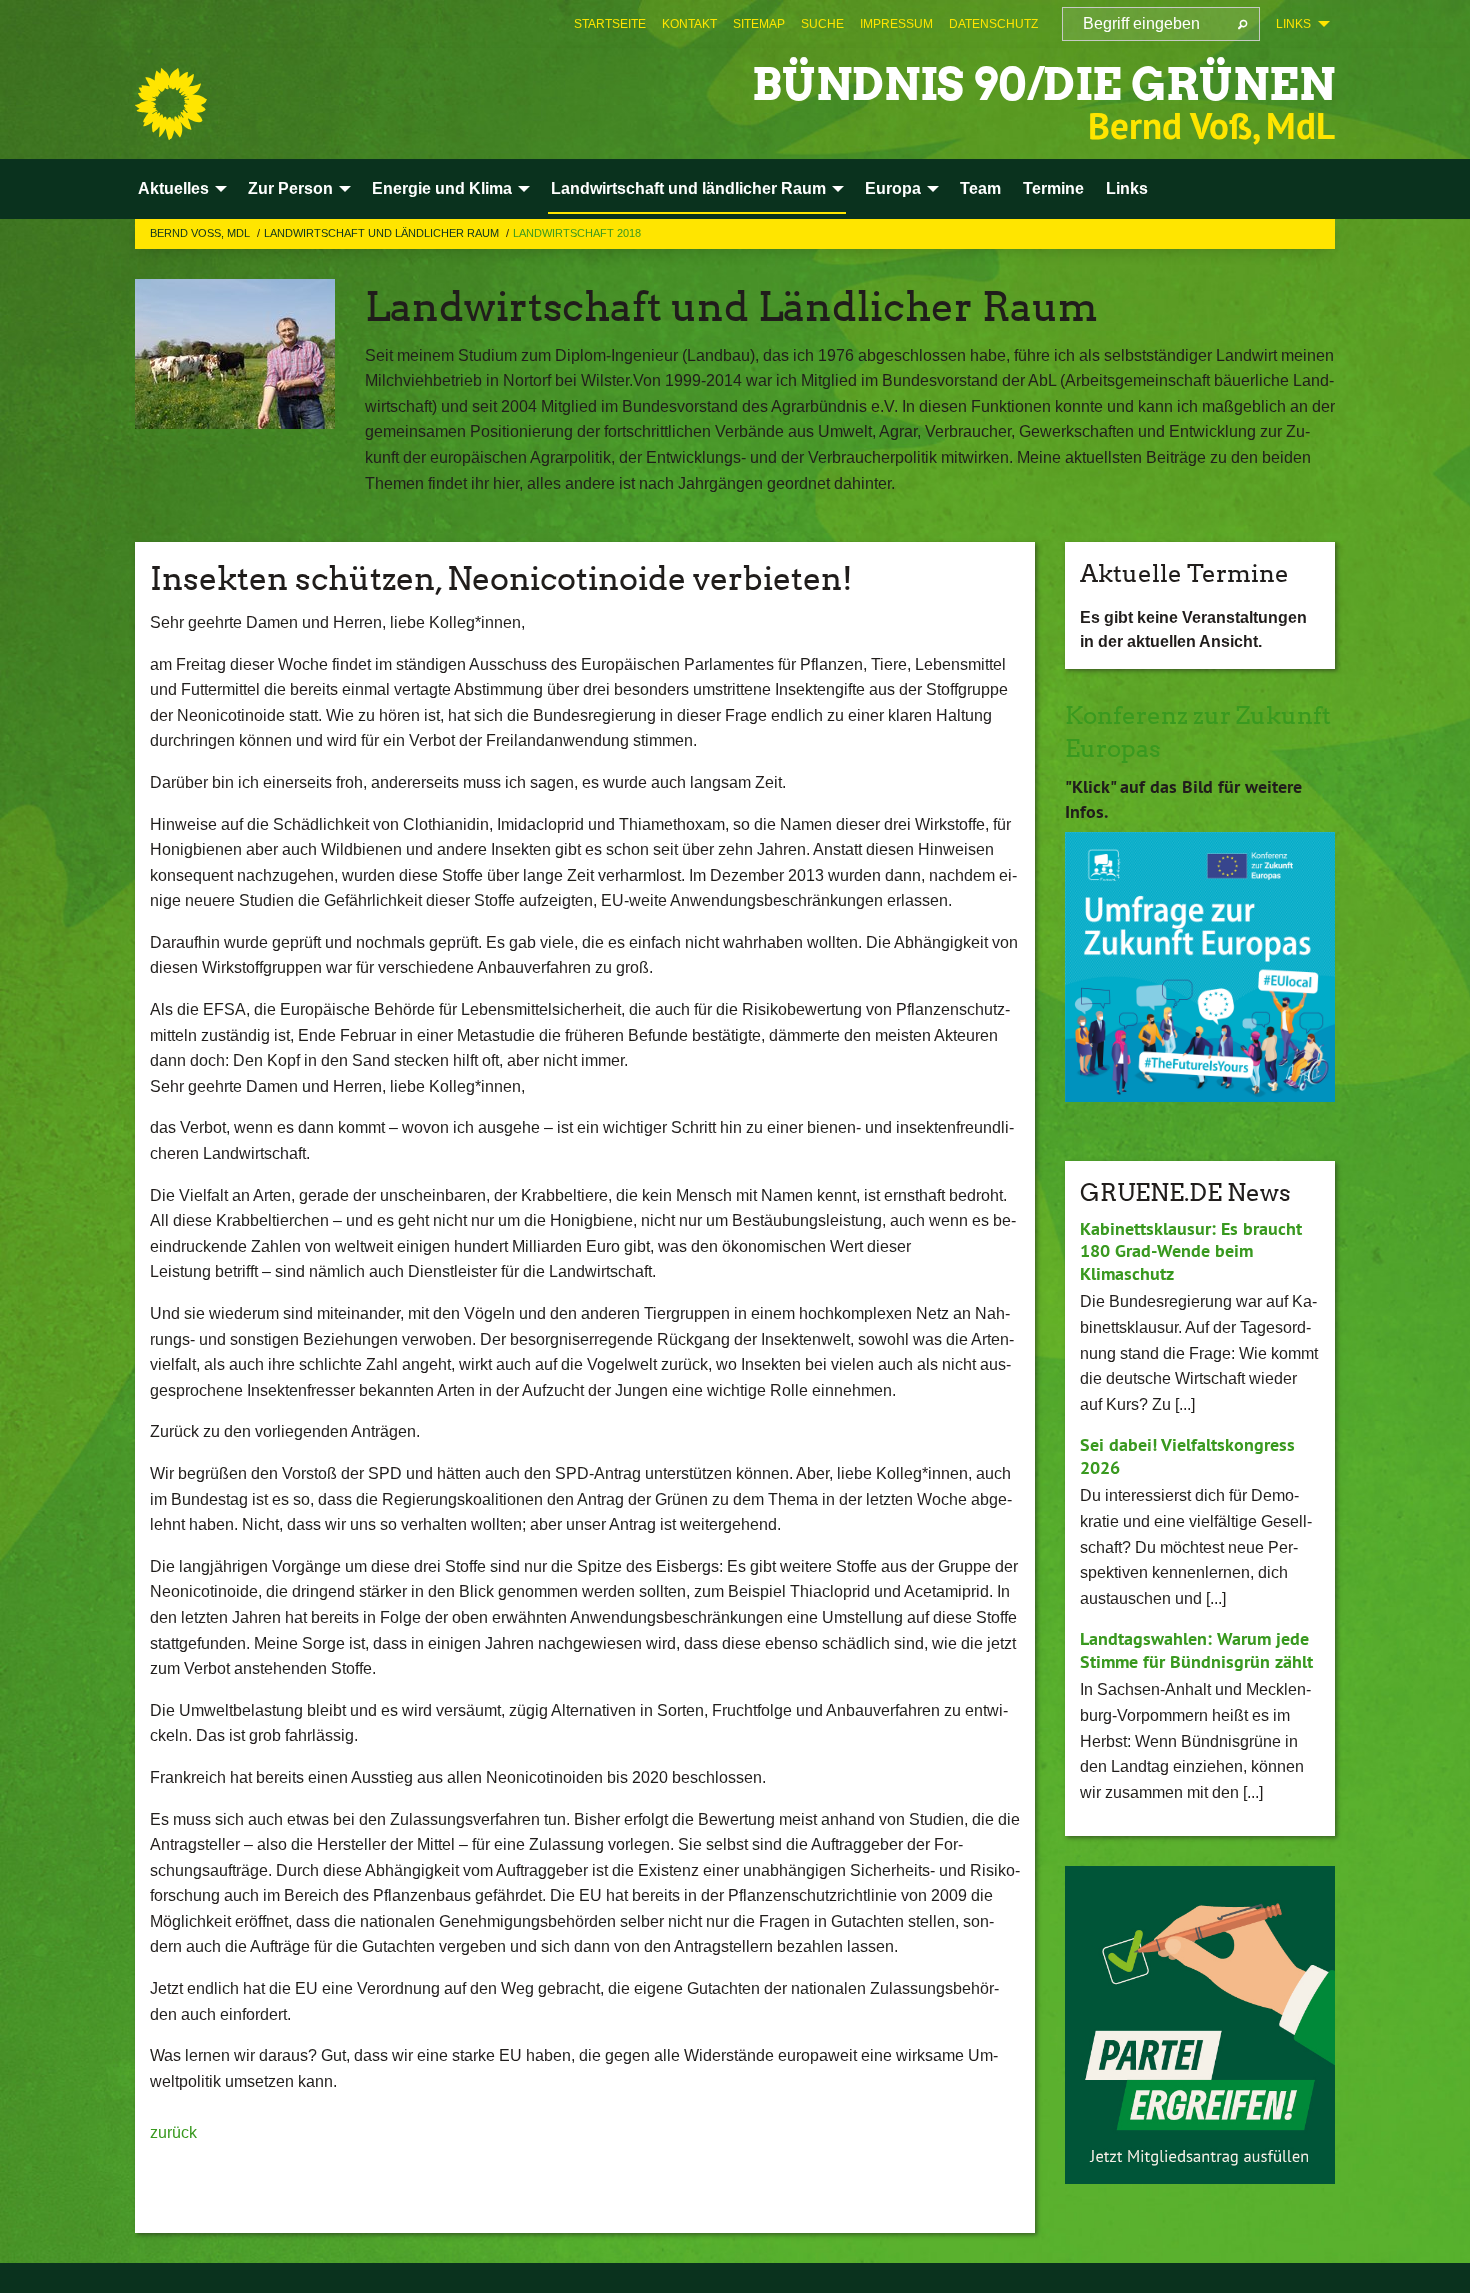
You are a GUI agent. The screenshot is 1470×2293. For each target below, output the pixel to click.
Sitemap (759, 24)
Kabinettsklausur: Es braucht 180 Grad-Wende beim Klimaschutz (1191, 1251)
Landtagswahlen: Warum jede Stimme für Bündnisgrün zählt (1196, 1650)
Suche (822, 24)
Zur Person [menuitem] (290, 188)
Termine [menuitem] (1053, 188)
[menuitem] (610, 24)
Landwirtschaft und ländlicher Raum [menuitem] (688, 188)
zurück (173, 2132)
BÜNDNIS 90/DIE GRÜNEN (1043, 84)
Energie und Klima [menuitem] (442, 188)
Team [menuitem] (980, 188)
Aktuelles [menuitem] (173, 188)
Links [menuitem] (1293, 24)
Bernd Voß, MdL (201, 233)
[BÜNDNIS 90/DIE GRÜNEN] (171, 104)
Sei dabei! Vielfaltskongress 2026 (1187, 1456)
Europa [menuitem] (893, 188)
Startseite (610, 24)
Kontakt (689, 24)
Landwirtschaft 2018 (577, 233)
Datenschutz (993, 24)
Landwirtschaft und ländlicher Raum (383, 233)
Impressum (896, 24)
